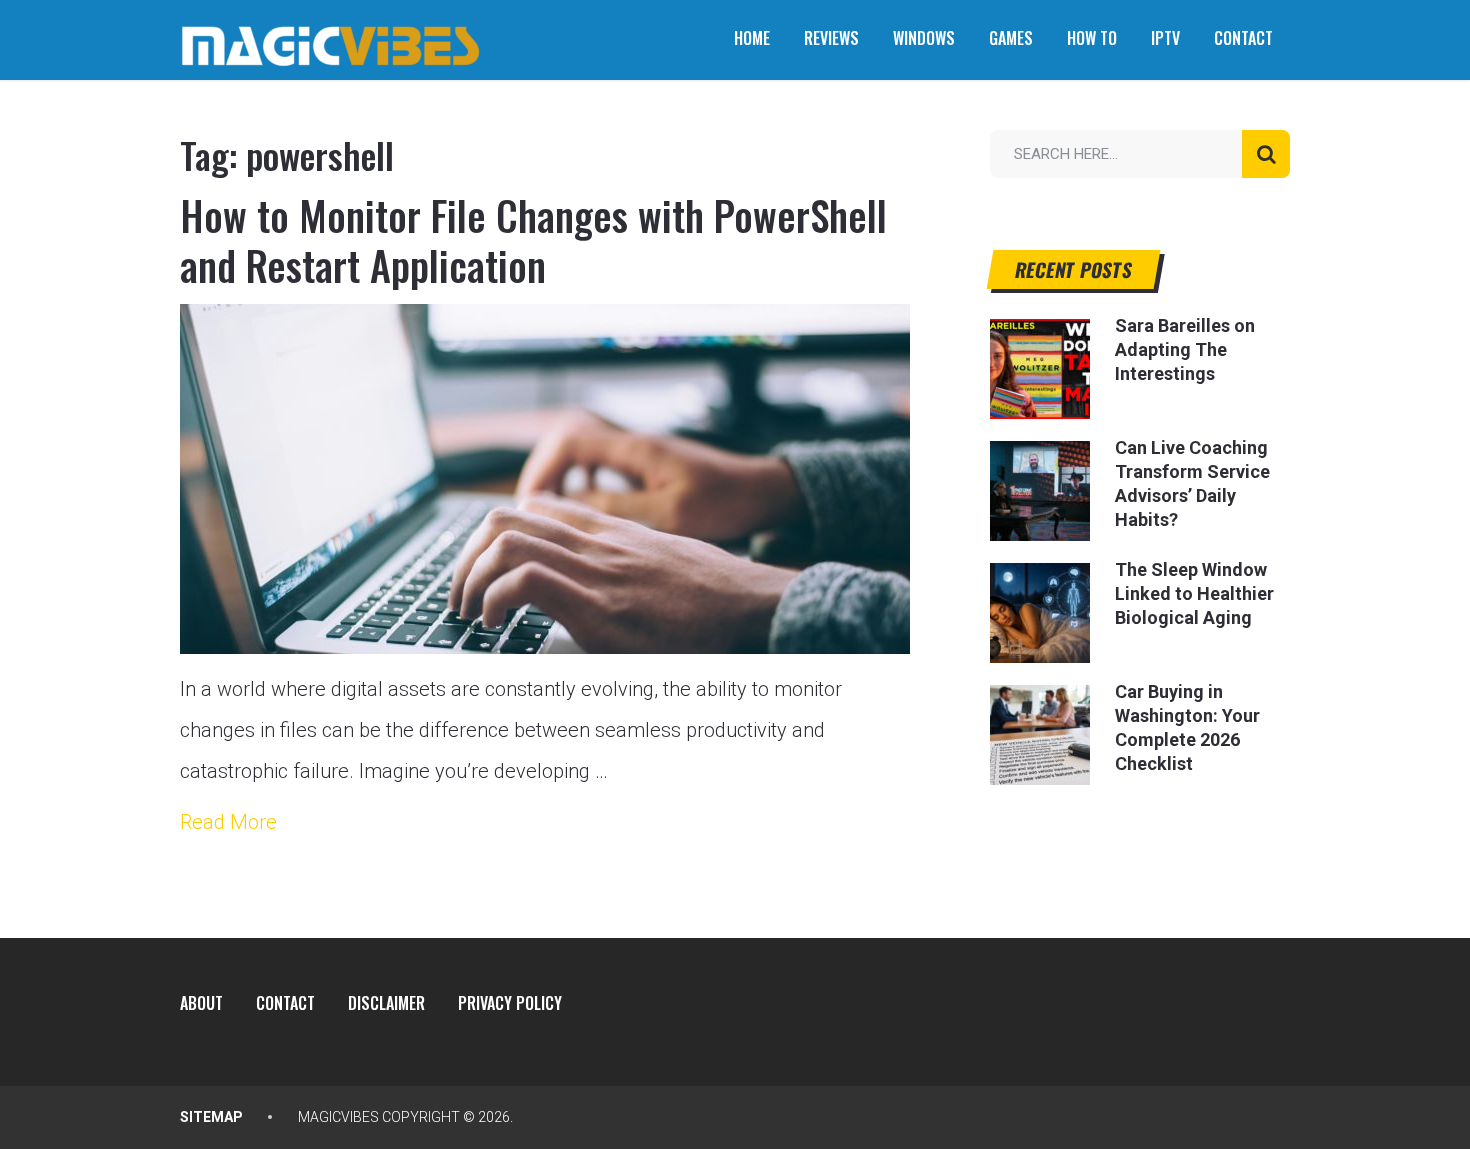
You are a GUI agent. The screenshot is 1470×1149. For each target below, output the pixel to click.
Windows (924, 38)
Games (1011, 38)
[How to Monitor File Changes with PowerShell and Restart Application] (545, 479)
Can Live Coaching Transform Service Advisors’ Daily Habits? (1192, 483)
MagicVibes (338, 1117)
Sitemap (211, 1117)
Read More (228, 822)
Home (752, 38)
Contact (1243, 38)
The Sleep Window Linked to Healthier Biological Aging (1194, 593)
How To (1092, 38)
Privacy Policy (510, 1003)
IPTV (1165, 38)
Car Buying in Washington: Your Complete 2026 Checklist (1187, 727)
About (201, 1003)
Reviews (831, 38)
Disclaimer (386, 1003)
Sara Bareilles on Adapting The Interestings (1185, 349)
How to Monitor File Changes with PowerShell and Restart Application (533, 240)
